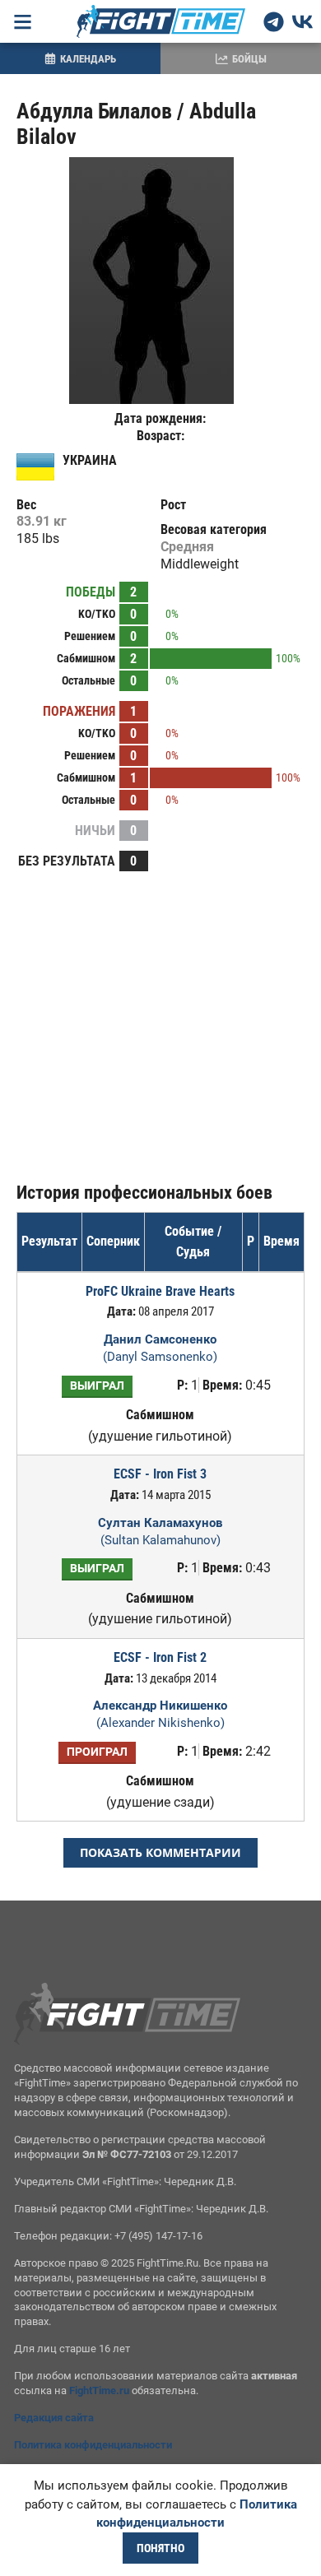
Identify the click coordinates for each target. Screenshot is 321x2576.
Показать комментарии (160, 1852)
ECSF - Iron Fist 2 (160, 1657)
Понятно (160, 2548)
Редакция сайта (54, 2418)
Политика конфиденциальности (93, 2445)
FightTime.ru (99, 2390)
